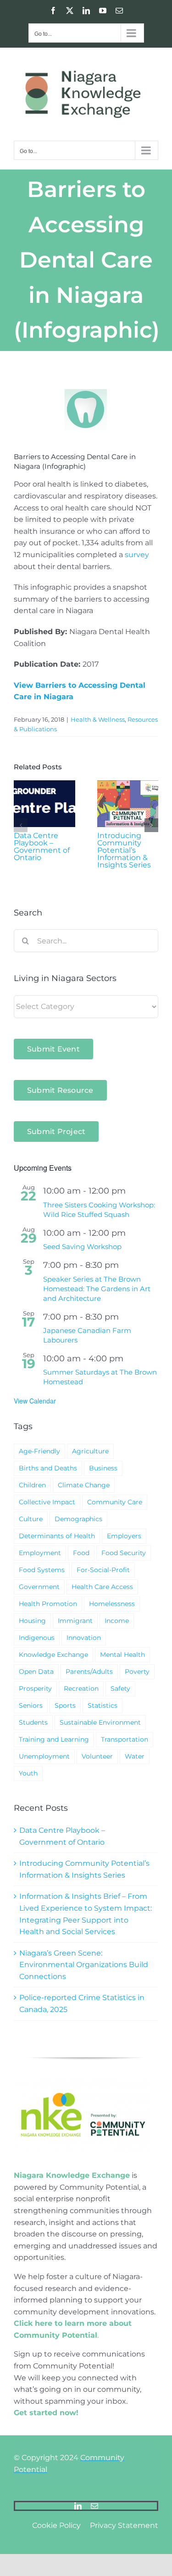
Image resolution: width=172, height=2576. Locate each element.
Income (117, 1621)
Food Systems (42, 1570)
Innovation (84, 1638)
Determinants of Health (57, 1536)
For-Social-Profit (103, 1570)
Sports (65, 1705)
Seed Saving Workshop (82, 1247)
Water (135, 1756)
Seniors (31, 1705)
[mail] (94, 2506)
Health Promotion (48, 1604)
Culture (31, 1519)
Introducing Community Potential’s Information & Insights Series (124, 850)
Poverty (137, 1672)
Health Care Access (102, 1587)
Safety (120, 1688)
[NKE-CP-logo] (83, 2080)
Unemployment (44, 1756)
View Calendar (35, 1401)
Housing (32, 1621)
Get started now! (46, 2413)
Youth (28, 1773)
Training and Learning (54, 1739)
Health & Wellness (98, 719)
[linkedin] (78, 2506)
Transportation (125, 1739)
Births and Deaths (48, 1468)
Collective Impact (47, 1502)
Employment (40, 1553)
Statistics (103, 1705)
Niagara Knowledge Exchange (72, 2175)
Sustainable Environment (100, 1722)
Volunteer (97, 1756)
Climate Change (84, 1485)
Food (81, 1553)
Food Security (124, 1553)
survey (137, 555)
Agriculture (90, 1451)
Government (39, 1587)
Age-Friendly (39, 1451)
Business (103, 1468)
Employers (124, 1536)
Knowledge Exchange (53, 1655)
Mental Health (122, 1655)
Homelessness (112, 1604)
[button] (21, 825)
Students (33, 1722)
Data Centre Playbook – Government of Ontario (42, 847)
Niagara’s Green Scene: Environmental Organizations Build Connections (84, 1965)
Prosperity (35, 1688)
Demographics (78, 1519)
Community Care (115, 1502)
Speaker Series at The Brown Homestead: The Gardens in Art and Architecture (97, 1289)
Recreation (81, 1688)
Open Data (36, 1672)
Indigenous (37, 1638)
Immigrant (75, 1621)
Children (32, 1485)
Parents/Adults (89, 1672)
